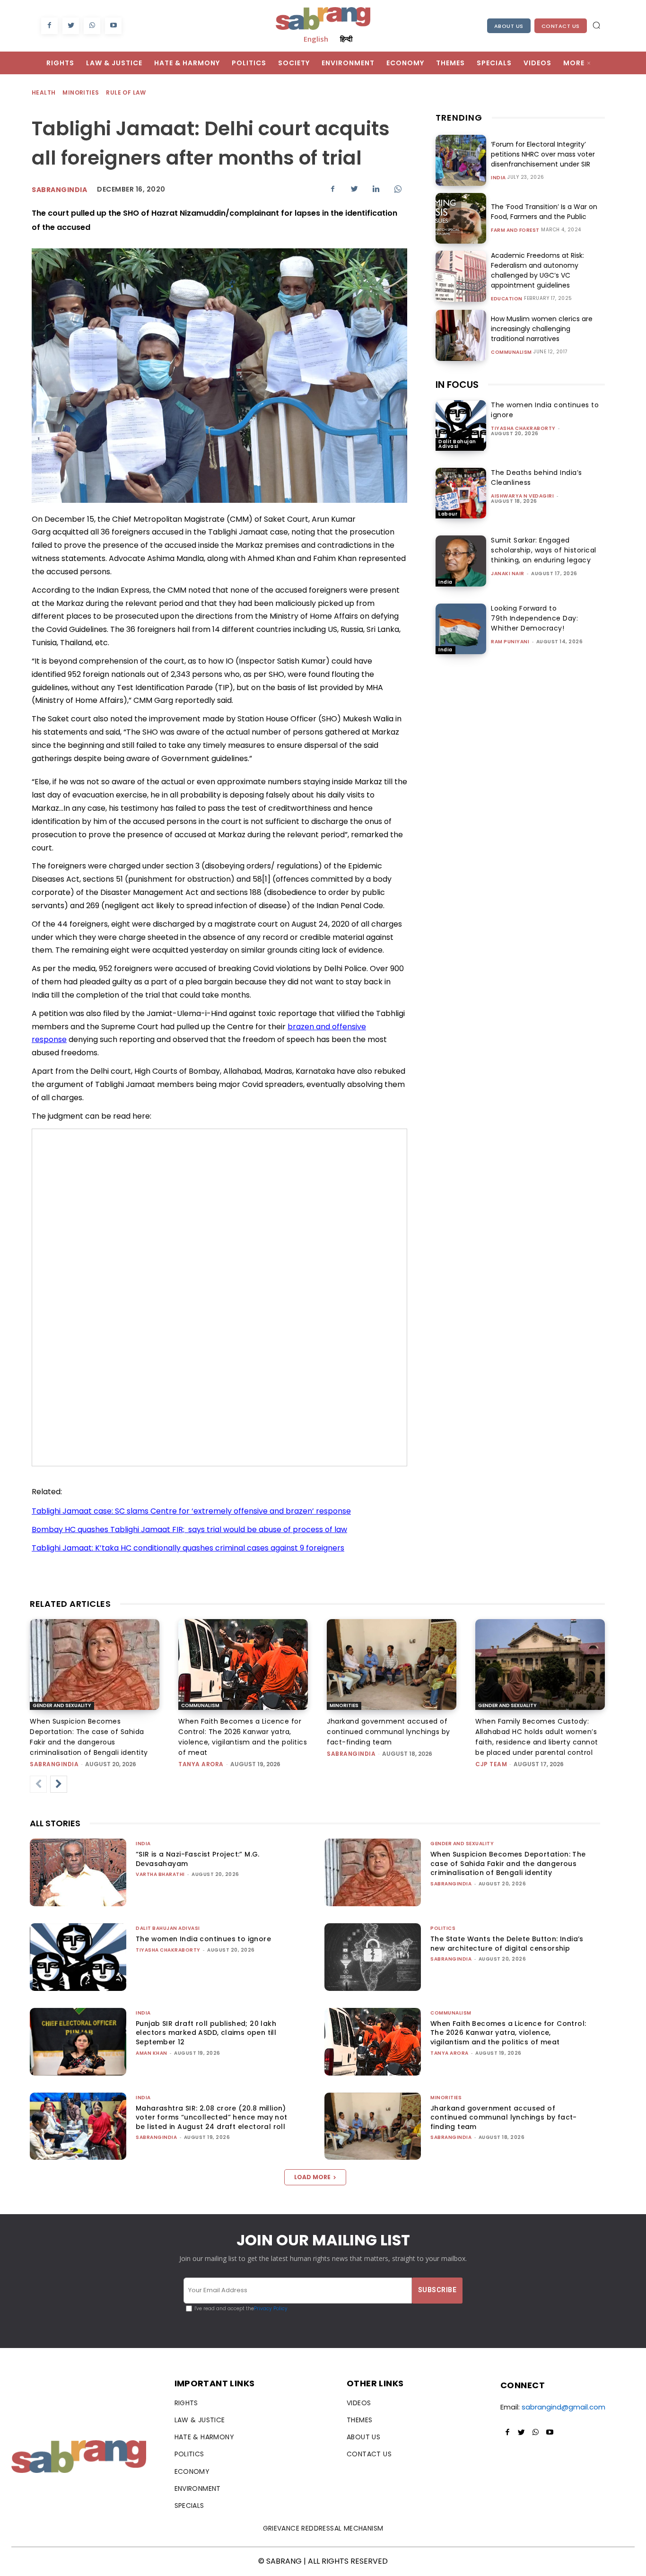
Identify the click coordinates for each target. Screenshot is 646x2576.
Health (44, 92)
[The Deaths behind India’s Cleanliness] (461, 493)
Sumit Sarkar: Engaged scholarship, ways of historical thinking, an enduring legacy (544, 550)
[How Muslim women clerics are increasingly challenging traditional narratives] (461, 335)
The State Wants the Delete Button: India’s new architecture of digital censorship (507, 1944)
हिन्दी (346, 39)
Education (507, 299)
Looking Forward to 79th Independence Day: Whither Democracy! (534, 618)
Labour (448, 514)
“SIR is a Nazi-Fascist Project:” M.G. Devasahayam (198, 1859)
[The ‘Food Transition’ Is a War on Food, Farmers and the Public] (461, 218)
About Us (509, 26)
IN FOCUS (457, 385)
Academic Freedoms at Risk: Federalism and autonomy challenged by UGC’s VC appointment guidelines (537, 270)
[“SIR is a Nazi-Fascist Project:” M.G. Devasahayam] (78, 1872)
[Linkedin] (376, 189)
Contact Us (561, 26)
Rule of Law (126, 92)
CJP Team (491, 1764)
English (316, 39)
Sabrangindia (59, 190)
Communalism (511, 352)
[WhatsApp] (92, 26)
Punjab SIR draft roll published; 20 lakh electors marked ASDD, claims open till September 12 (206, 2033)
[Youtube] (113, 26)
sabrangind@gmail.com (563, 2407)
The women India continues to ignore (203, 1939)
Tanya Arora (201, 1764)
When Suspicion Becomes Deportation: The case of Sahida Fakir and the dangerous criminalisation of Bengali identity (508, 1863)
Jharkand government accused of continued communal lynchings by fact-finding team (388, 1732)
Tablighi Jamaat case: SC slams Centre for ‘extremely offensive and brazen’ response (191, 1511)
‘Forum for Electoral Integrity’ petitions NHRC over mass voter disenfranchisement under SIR (543, 154)
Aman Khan (152, 2053)
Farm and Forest (515, 230)
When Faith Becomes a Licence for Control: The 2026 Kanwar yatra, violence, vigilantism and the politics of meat (508, 2033)
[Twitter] (71, 26)
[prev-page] (38, 1784)
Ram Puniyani (510, 642)
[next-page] (59, 1784)
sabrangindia (54, 1764)
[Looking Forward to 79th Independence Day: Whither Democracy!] (461, 629)
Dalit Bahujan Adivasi (457, 444)
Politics (443, 1928)
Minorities (81, 92)
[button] (596, 25)
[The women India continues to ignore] (461, 425)
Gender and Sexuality (62, 1705)
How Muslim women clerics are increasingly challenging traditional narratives (542, 329)
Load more (312, 2177)
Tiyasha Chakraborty (523, 428)
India (498, 178)
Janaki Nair (508, 574)
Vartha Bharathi (160, 1874)
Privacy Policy (271, 2309)
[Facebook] (49, 26)
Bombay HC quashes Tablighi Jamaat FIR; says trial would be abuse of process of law (189, 1529)
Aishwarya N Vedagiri (522, 496)
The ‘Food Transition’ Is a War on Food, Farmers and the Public (544, 212)
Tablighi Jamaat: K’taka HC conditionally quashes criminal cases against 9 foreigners (188, 1548)
